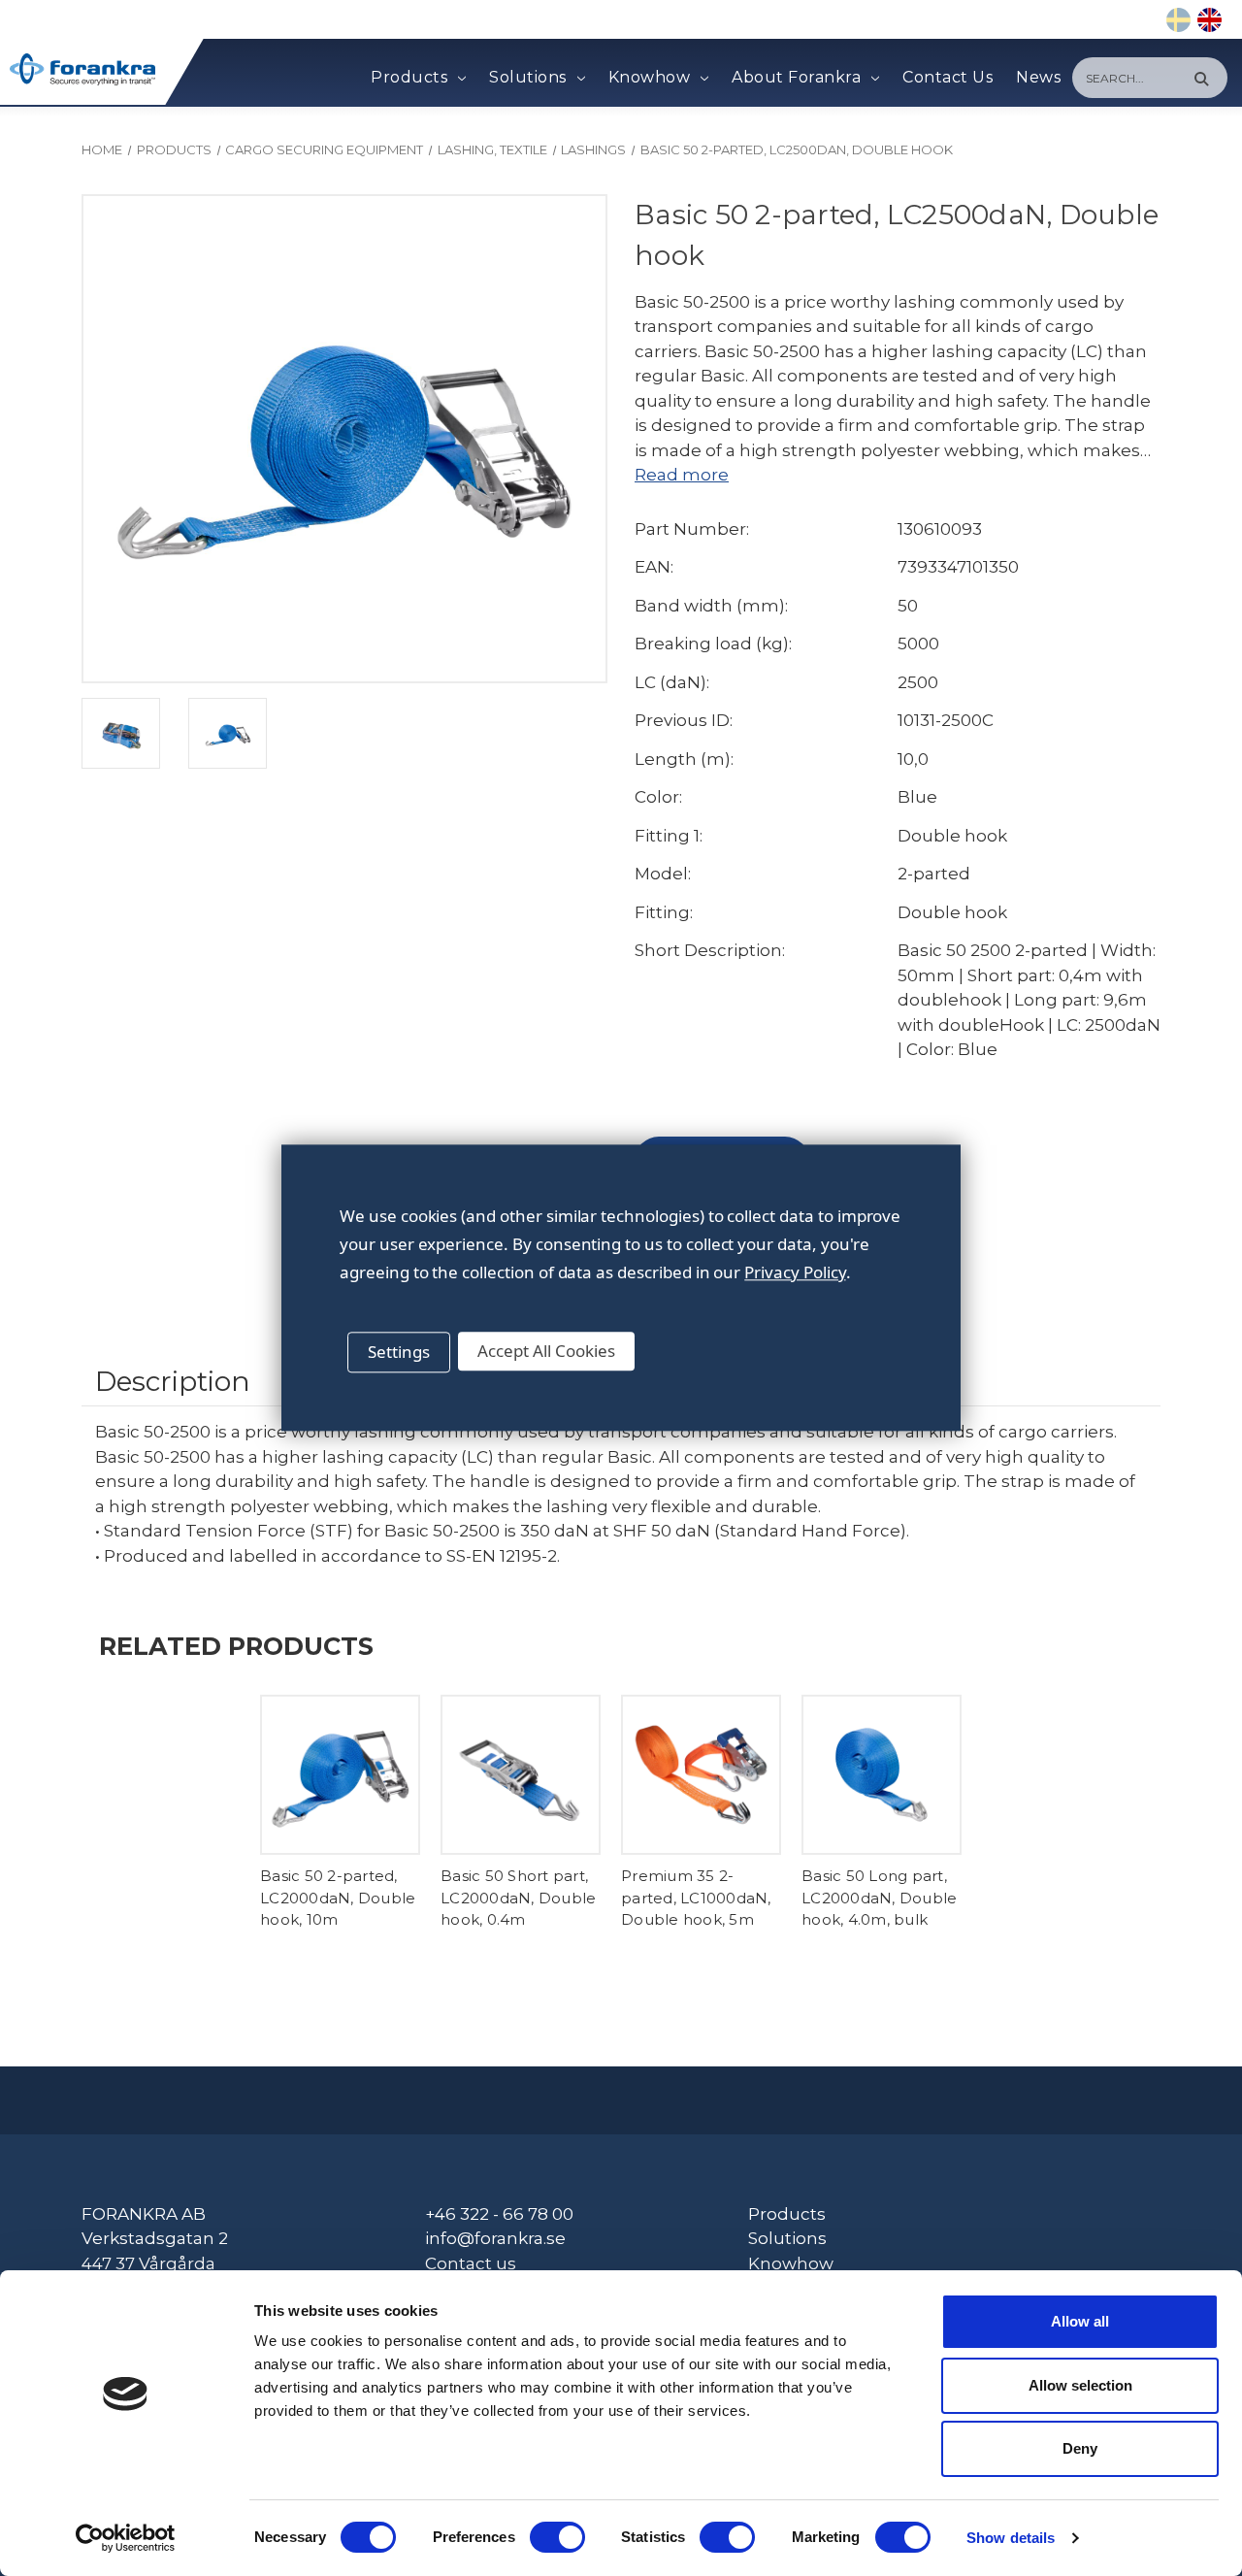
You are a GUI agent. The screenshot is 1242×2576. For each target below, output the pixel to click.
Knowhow (650, 77)
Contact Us (948, 77)
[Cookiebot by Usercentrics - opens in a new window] (126, 2538)
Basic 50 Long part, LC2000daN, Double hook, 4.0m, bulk (879, 1898)
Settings (399, 1352)
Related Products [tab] (236, 1646)
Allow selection (1080, 2385)
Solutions (528, 77)
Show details (1011, 2538)
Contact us (471, 2263)
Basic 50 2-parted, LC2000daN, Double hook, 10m (338, 1898)
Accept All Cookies (546, 1351)
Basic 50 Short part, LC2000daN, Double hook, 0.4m (518, 1898)
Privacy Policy (795, 1272)
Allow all (1080, 2321)
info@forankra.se (495, 2238)
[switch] (557, 2537)
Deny (1080, 2448)
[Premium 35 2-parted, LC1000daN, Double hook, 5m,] (701, 1775)
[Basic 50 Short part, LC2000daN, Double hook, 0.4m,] (521, 1775)
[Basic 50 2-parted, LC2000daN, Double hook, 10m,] (340, 1775)
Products (409, 77)
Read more (682, 475)
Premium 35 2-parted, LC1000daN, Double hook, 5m (696, 1898)
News (1038, 77)
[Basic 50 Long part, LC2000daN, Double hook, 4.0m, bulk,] (882, 1775)
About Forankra (796, 77)
